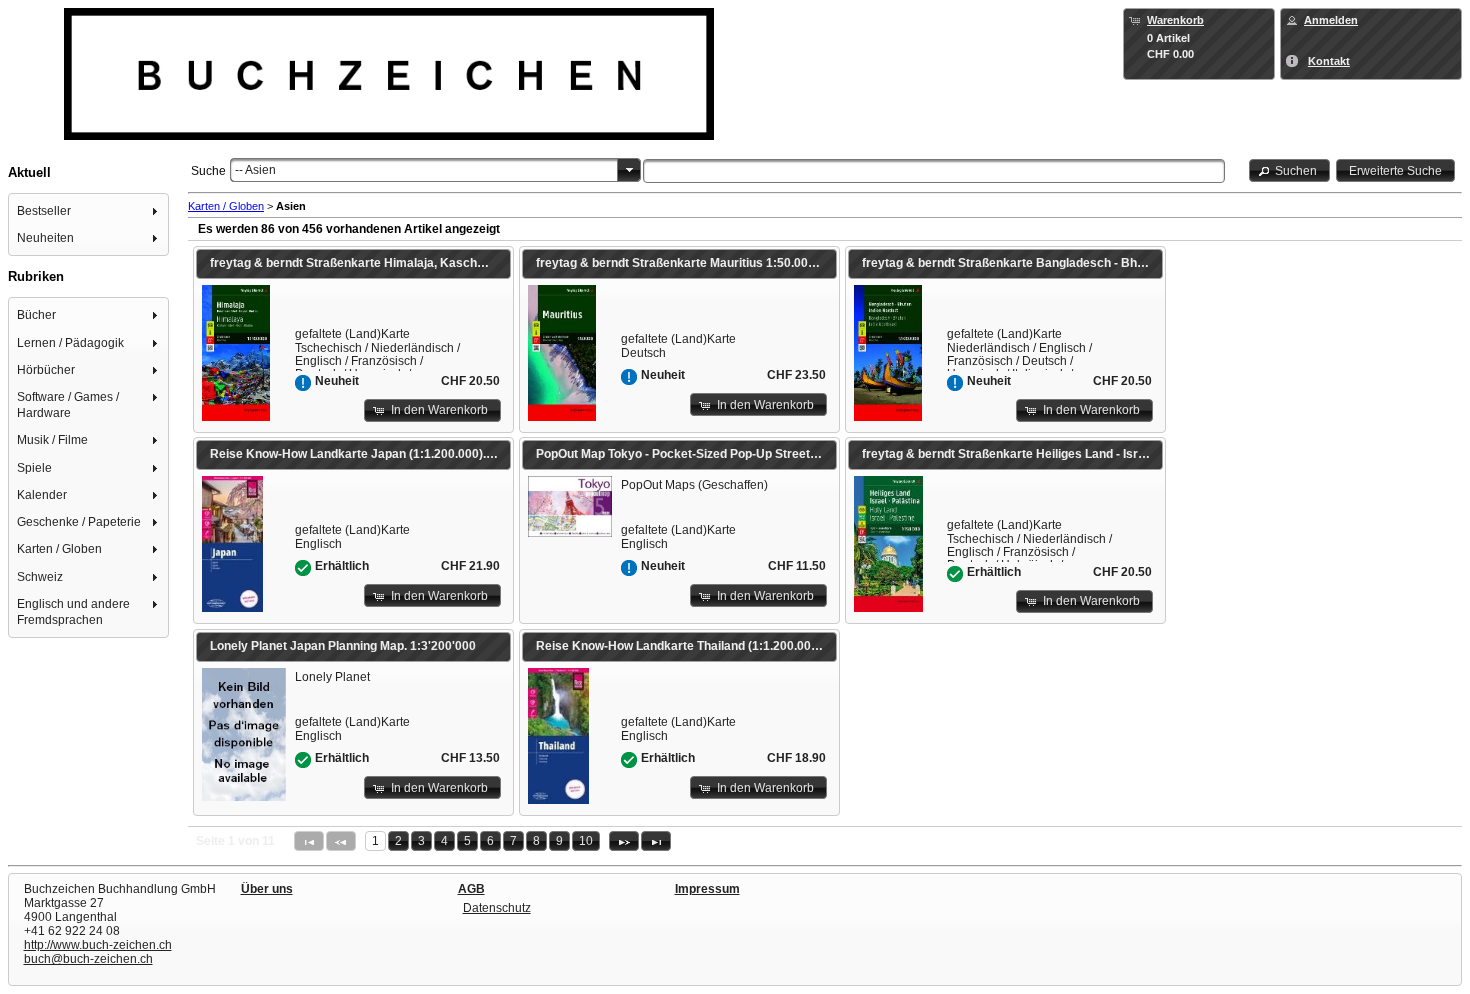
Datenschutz (497, 908)
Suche (208, 171)
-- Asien (255, 170)
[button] (1290, 170)
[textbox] (933, 171)
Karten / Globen (226, 206)
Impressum (707, 889)
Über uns (267, 889)
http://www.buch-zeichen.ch (98, 945)
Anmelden (1331, 20)
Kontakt (1329, 61)
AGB (471, 889)
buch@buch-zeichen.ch (88, 959)
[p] (624, 841)
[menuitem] (89, 210)
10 (586, 841)
